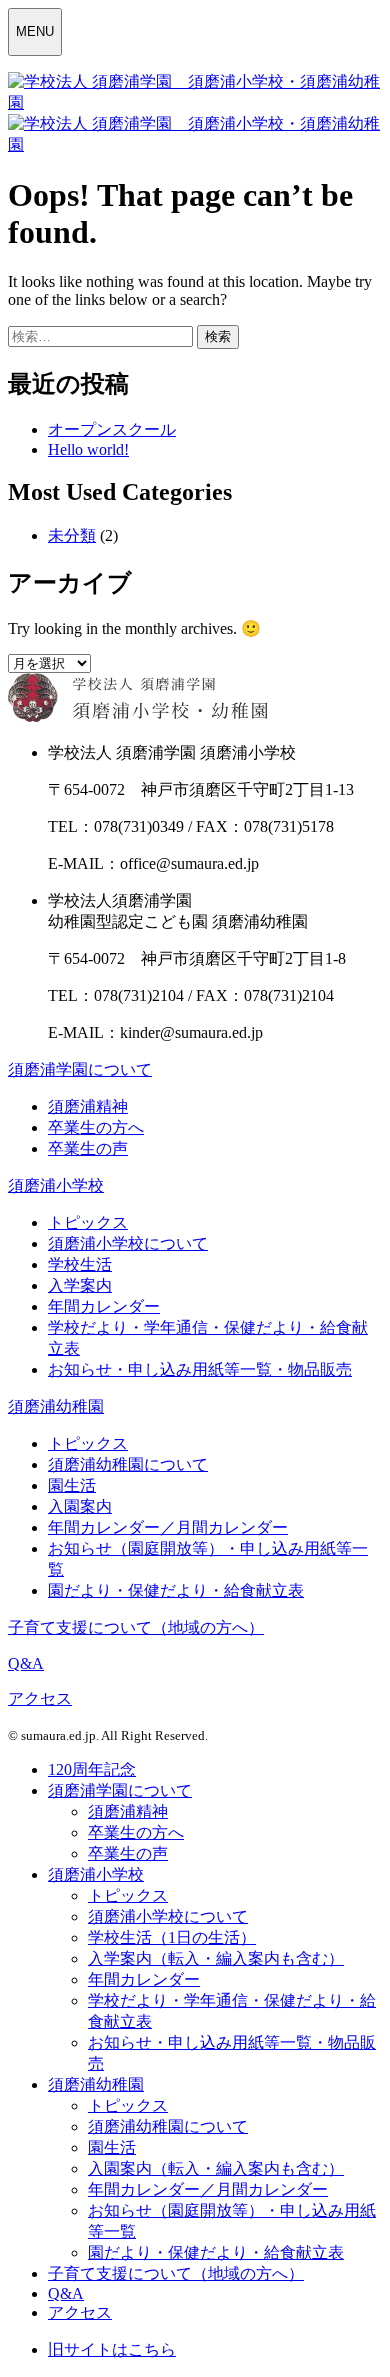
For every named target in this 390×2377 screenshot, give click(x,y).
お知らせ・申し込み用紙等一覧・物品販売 (200, 1369)
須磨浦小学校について (128, 1243)
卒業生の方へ (96, 1127)
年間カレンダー (104, 1306)
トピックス (88, 1222)
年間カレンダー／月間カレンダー (168, 1527)
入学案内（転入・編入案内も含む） (216, 1958)
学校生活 (80, 1264)
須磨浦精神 (88, 1106)
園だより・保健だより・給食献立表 (176, 1590)
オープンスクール (112, 429)
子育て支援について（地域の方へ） (136, 1627)
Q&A (26, 1663)
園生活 (72, 1485)
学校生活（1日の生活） (172, 1937)
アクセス (40, 1698)
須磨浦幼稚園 (56, 1406)
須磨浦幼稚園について (128, 1464)
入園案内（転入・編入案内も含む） (216, 2168)
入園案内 (80, 1506)
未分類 (72, 535)
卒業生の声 (88, 1148)
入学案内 (80, 1285)
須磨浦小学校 (56, 1185)
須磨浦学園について (80, 1069)
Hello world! (88, 449)
